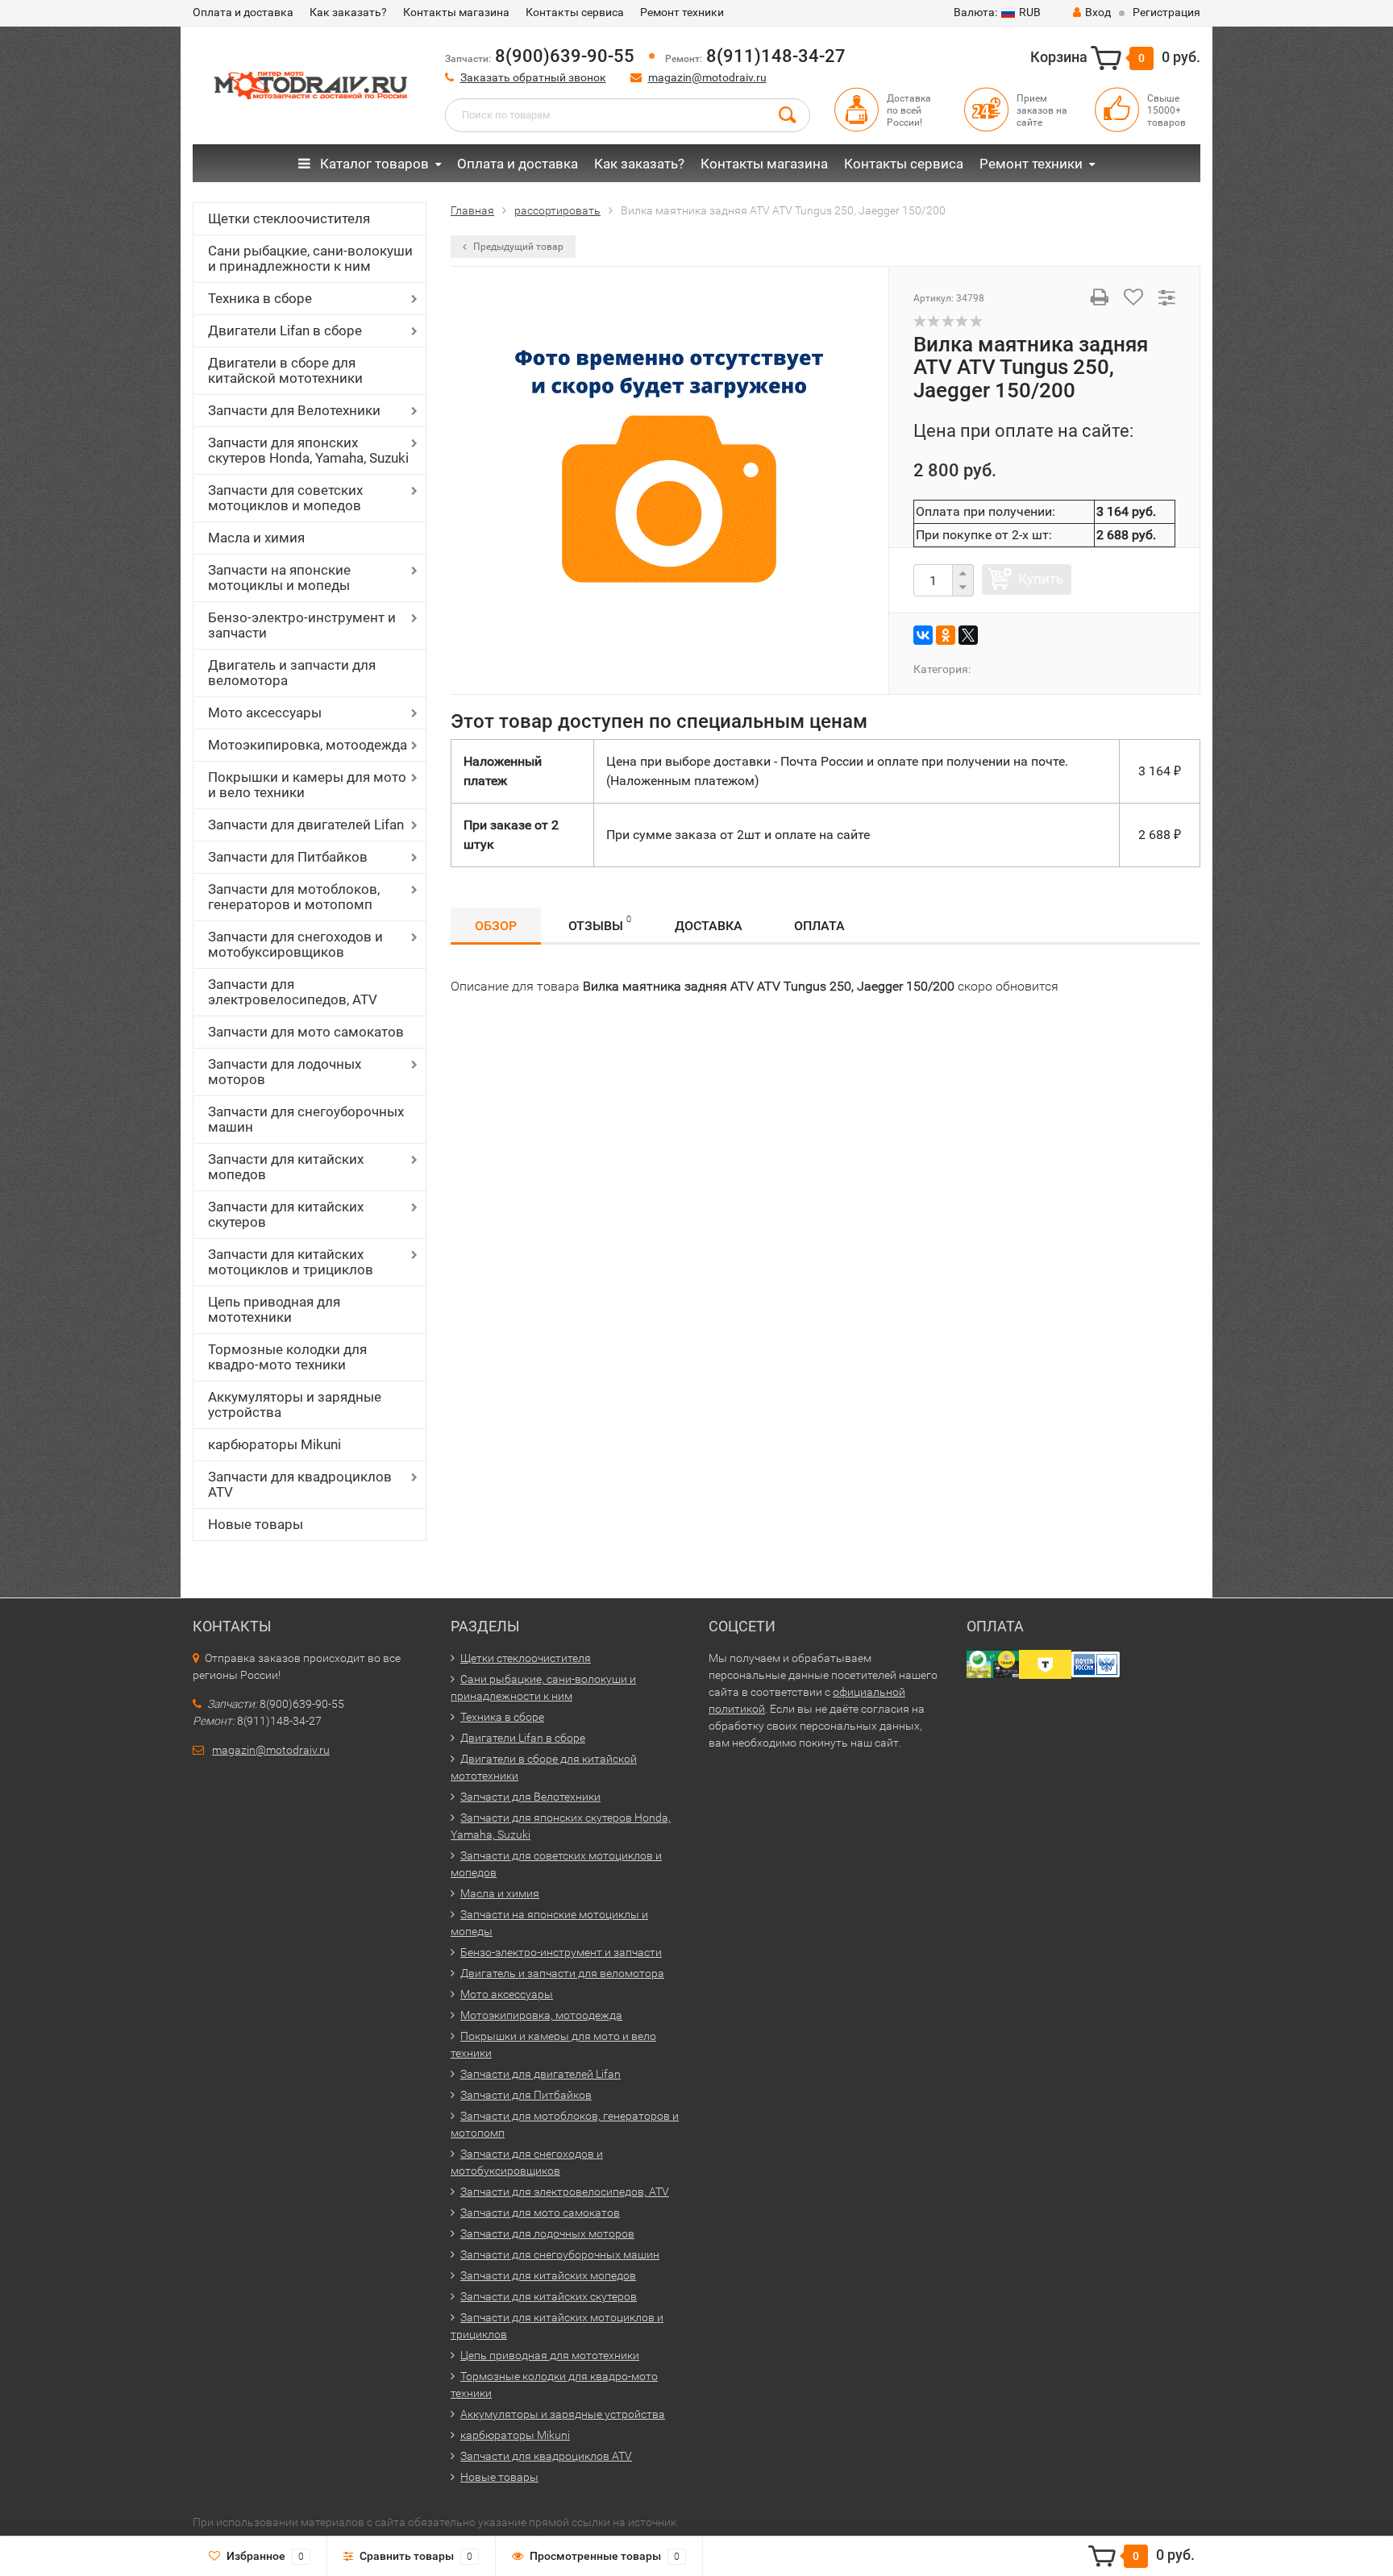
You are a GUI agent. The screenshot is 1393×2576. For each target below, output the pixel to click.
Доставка (709, 926)
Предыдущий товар (517, 247)
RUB (997, 12)
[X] (968, 635)
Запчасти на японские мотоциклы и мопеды (279, 578)
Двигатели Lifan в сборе (285, 330)
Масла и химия (256, 538)
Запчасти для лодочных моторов (285, 1072)
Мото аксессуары (265, 713)
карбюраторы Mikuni (274, 1444)
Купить (1041, 579)
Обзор (496, 926)
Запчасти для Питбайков (288, 857)
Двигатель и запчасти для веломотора (292, 673)
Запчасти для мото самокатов (306, 1032)
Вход (1098, 12)
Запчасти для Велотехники (294, 410)
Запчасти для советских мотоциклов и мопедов (285, 498)
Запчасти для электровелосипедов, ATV (293, 992)
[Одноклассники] (946, 635)
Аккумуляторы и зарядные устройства (295, 1404)
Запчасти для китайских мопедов (286, 1167)
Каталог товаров (373, 164)
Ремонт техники (682, 12)
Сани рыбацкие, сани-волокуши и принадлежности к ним (310, 258)
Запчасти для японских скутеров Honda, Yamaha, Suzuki (308, 450)
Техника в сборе (260, 298)
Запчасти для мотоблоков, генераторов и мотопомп (294, 897)
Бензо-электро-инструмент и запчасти (302, 625)
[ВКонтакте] (923, 635)
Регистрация (1166, 12)
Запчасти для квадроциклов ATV (300, 1484)
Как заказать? (348, 12)
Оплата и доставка (243, 12)
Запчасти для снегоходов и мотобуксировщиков (295, 944)
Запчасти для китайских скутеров (286, 1214)
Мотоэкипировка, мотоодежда (308, 745)
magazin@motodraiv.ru (707, 77)
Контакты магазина (456, 12)
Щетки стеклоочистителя (289, 218)
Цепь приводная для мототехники (274, 1309)
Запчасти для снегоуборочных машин (306, 1119)
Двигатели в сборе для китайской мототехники (285, 370)
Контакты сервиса (575, 12)
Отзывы (600, 924)
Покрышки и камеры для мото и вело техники (307, 785)
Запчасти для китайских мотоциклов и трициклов (291, 1262)
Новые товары (256, 1524)
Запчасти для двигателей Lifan (306, 825)
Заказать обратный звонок (533, 77)
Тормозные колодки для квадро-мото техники (287, 1357)
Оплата (819, 926)
